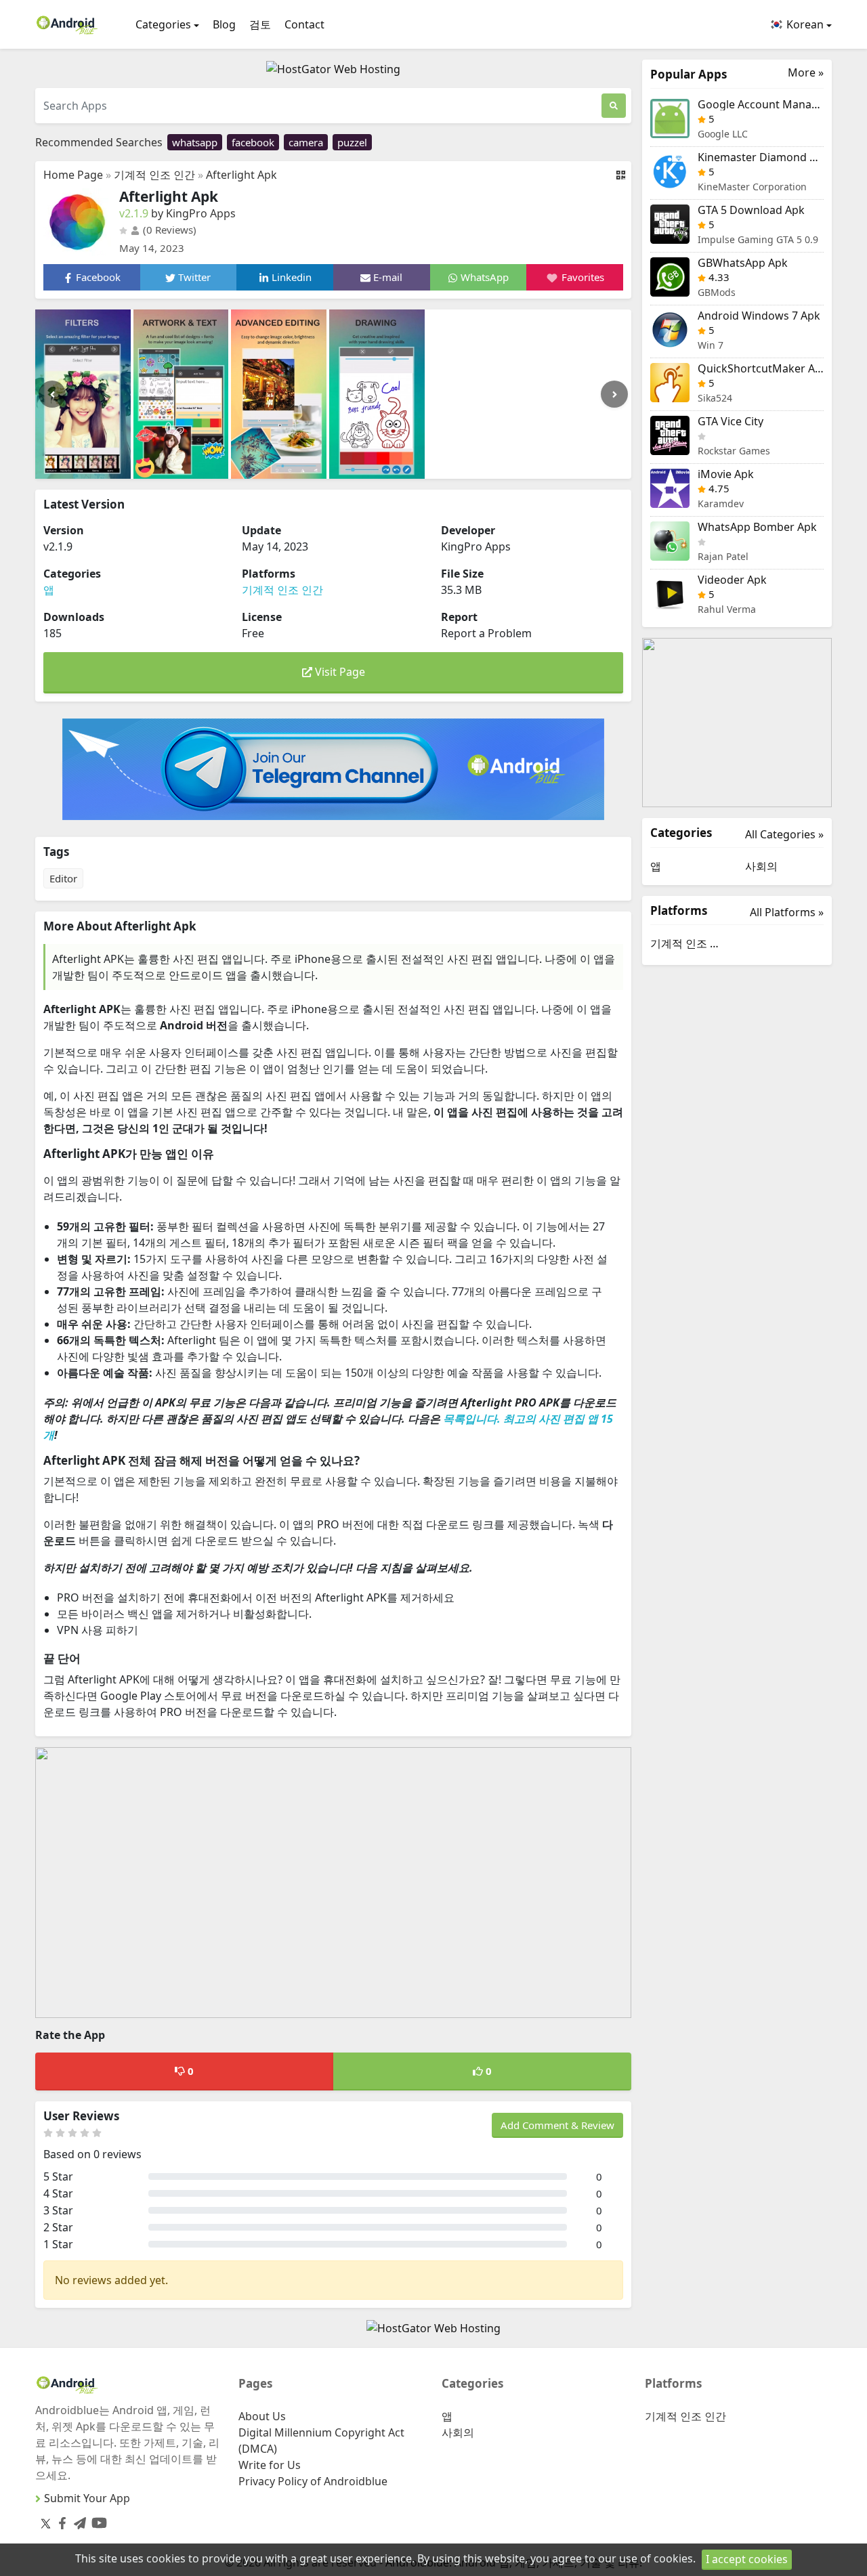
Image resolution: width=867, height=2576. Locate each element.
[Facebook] (60, 2521)
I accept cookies (747, 2559)
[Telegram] (77, 2521)
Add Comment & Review (557, 2125)
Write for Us (270, 2465)
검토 (260, 24)
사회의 (761, 866)
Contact (304, 24)
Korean (804, 24)
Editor (63, 878)
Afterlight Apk (241, 175)
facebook (253, 142)
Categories (163, 24)
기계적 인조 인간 (154, 175)
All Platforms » (787, 912)
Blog (224, 24)
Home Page (73, 175)
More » (806, 73)
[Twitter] (46, 2523)
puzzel (352, 142)
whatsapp (195, 142)
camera (306, 142)
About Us (262, 2416)
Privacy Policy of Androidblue (313, 2481)
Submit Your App (87, 2498)
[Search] (614, 106)
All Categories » (784, 834)
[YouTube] (97, 2520)
